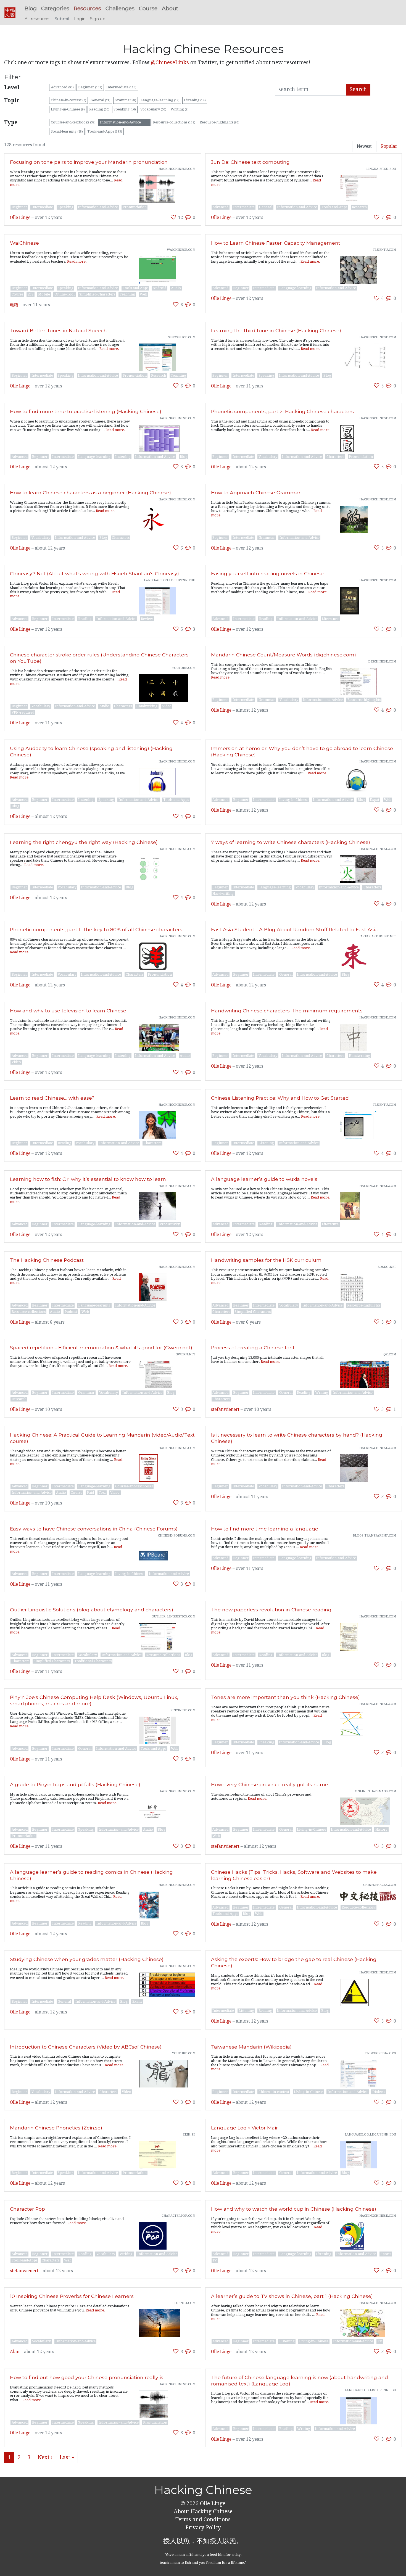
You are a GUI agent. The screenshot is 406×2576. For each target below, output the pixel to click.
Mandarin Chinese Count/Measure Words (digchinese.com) (284, 655)
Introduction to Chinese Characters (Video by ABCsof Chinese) (86, 2047)
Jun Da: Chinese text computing (250, 162)
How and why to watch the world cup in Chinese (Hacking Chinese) (294, 2209)
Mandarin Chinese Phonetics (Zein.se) (56, 2128)
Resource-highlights (220, 122)
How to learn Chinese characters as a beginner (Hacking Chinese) (90, 493)
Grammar (125, 100)
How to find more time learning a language (265, 1529)
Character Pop (27, 2209)
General (101, 100)
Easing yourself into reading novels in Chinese (267, 573)
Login (80, 19)
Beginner (90, 87)
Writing (180, 109)
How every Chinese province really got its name (270, 1784)
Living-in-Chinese (68, 109)
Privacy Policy (203, 2528)
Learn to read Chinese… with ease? (52, 1098)
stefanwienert (225, 1410)
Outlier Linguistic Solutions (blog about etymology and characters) (92, 1610)
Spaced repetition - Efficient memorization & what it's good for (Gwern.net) (101, 1348)
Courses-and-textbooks (73, 122)
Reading (99, 109)
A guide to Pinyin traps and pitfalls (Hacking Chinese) (75, 1784)
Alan (15, 2352)
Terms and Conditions (203, 2520)
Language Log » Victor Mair (244, 2128)
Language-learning (160, 100)
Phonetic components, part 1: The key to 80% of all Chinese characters (96, 929)
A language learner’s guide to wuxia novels (264, 1179)
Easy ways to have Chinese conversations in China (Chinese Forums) (94, 1529)
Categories (55, 8)
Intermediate (121, 87)
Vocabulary (153, 109)
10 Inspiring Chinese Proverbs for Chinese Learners (72, 2296)
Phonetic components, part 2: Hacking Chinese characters (282, 411)
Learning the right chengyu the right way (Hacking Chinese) (84, 842)
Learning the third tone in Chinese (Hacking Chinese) (276, 330)
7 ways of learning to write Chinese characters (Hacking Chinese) (291, 842)
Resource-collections (174, 122)
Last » (67, 2457)
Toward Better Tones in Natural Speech (58, 330)
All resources (37, 19)
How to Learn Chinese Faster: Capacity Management (276, 243)
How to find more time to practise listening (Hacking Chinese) (86, 411)
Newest (364, 146)
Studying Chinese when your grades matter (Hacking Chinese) (87, 1959)
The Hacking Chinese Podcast (47, 1260)
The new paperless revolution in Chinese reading (271, 1610)
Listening (195, 100)
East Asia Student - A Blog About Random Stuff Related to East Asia (294, 929)
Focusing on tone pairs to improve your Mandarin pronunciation (89, 162)
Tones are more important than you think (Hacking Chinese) (285, 1697)
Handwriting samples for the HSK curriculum (266, 1260)
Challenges (120, 8)
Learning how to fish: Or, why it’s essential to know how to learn (88, 1179)
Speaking (125, 109)
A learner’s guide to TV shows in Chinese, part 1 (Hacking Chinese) (292, 2296)
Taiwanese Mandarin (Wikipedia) (251, 2047)
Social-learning (67, 131)
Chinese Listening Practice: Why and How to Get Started (280, 1098)
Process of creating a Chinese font (253, 1348)
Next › (45, 2457)
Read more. (77, 261)
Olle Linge (20, 218)
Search (358, 89)
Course (148, 8)
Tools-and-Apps (105, 131)
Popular (389, 146)
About (170, 8)
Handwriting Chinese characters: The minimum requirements (287, 1011)
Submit (62, 19)
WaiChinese (24, 243)
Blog (31, 8)
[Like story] (173, 217)
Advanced (62, 87)
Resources (87, 8)
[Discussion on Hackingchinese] (188, 217)
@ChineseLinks (170, 63)
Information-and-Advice (124, 122)
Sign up (98, 19)
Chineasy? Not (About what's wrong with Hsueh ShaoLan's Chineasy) (94, 573)
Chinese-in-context (68, 100)
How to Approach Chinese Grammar (256, 493)
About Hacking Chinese (203, 2512)
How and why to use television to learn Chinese (68, 1011)
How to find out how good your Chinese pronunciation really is (87, 2377)
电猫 (14, 305)
